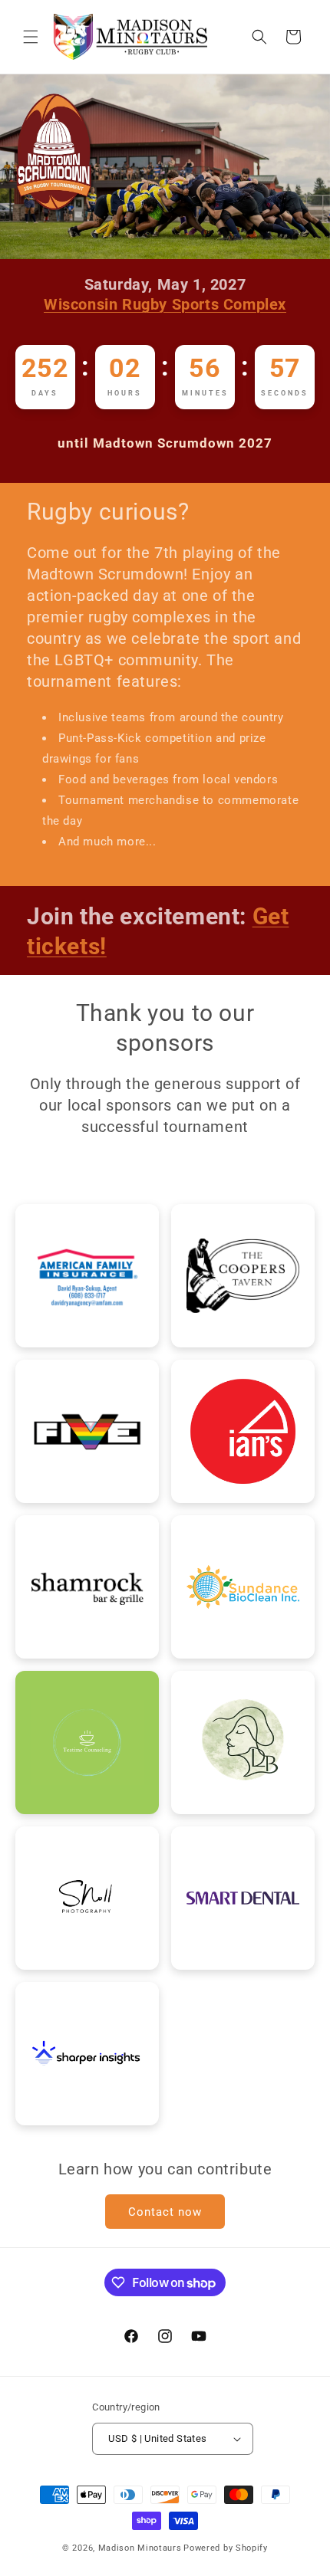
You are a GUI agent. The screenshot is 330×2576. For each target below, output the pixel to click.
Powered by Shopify (226, 2548)
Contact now (165, 2212)
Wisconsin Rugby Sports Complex (165, 304)
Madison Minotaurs (140, 2548)
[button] (31, 37)
